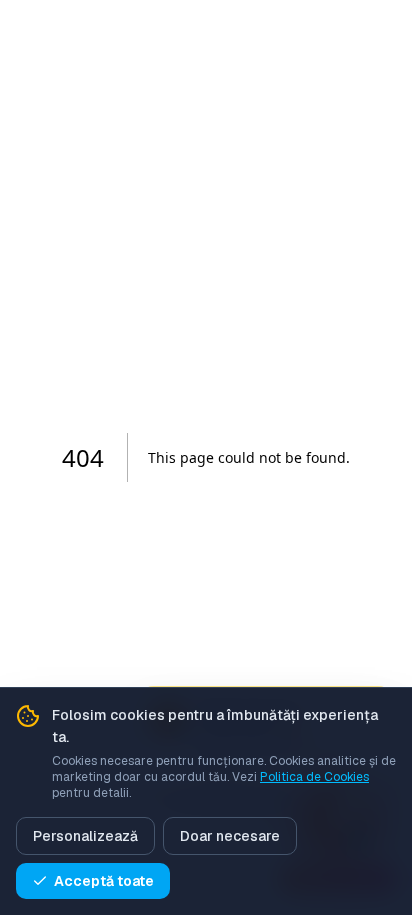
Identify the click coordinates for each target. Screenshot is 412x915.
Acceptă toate (104, 881)
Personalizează (85, 836)
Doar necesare (230, 836)
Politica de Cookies (314, 777)
